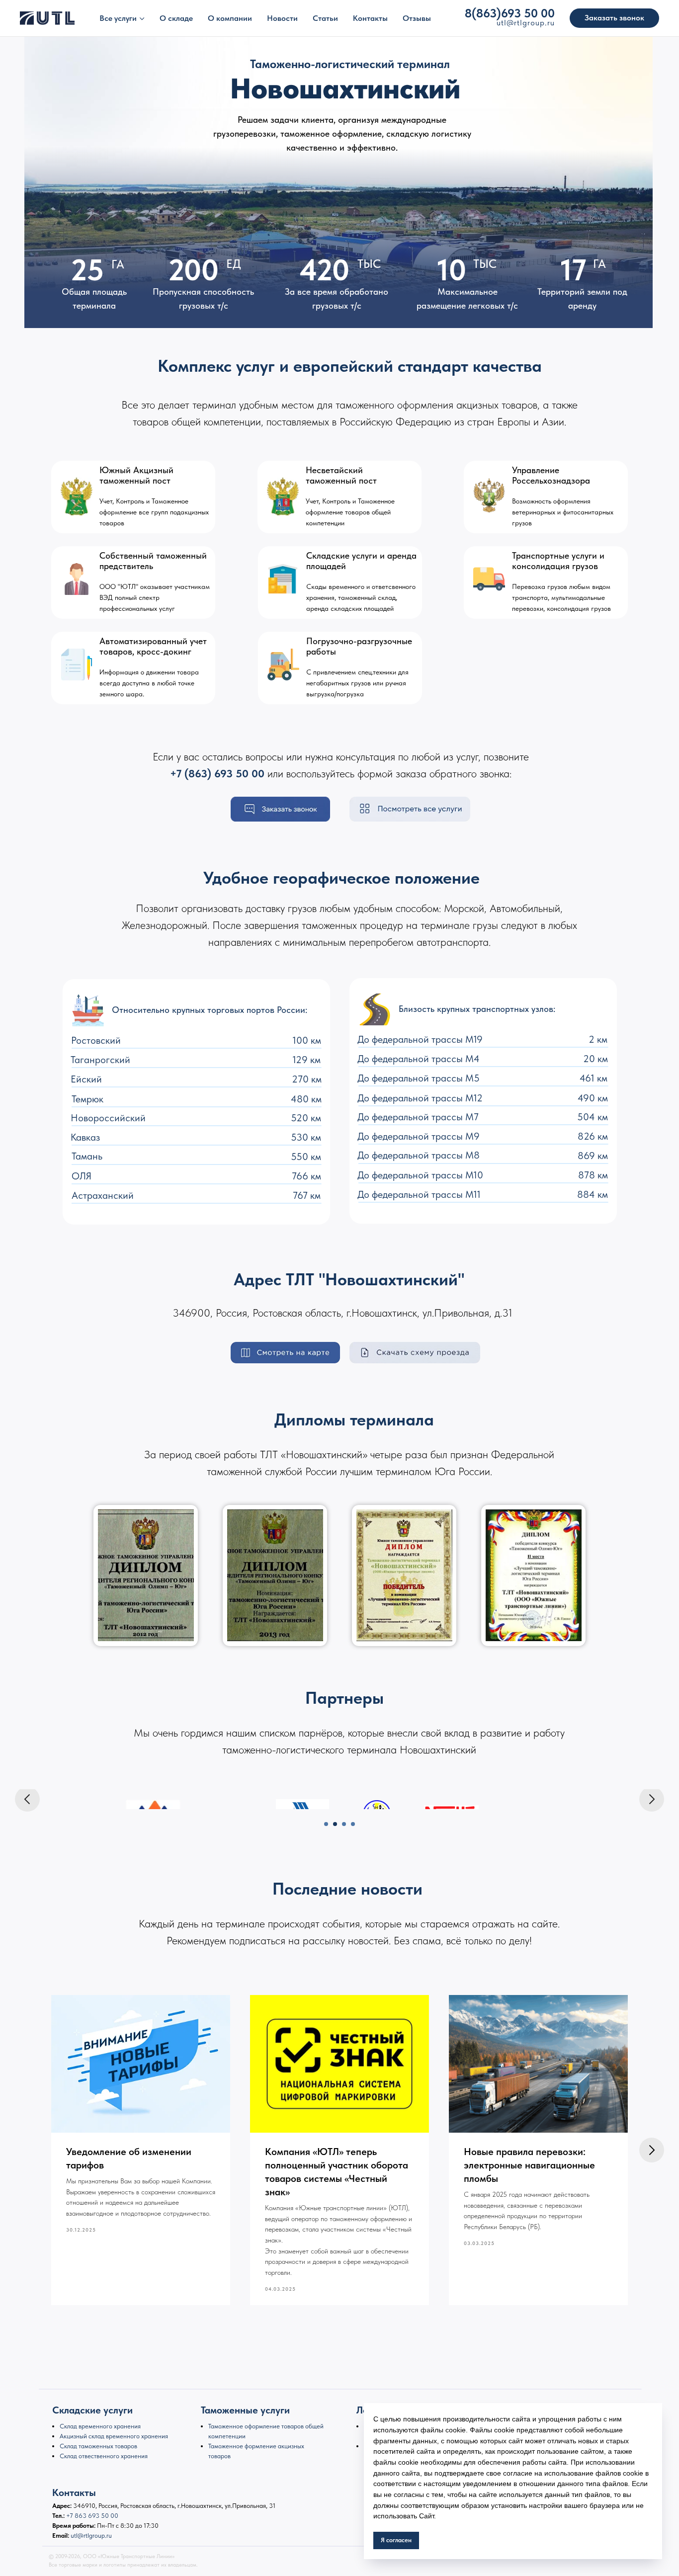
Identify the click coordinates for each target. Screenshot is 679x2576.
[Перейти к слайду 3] (344, 1824)
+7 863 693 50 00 (92, 2516)
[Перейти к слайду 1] (326, 1824)
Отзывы (417, 18)
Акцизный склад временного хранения (114, 2436)
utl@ (505, 23)
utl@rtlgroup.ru (91, 2535)
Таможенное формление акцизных (256, 2446)
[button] (614, 18)
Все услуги (118, 18)
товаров (219, 2456)
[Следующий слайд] (652, 1799)
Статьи (325, 18)
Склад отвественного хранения (104, 2456)
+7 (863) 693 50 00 (217, 773)
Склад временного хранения (100, 2426)
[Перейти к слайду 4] (353, 1824)
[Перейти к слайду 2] (335, 1824)
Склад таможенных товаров (98, 2446)
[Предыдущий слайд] (27, 1799)
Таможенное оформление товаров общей (266, 2426)
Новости (282, 18)
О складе (176, 18)
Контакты (370, 18)
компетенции (227, 2436)
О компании (230, 18)
